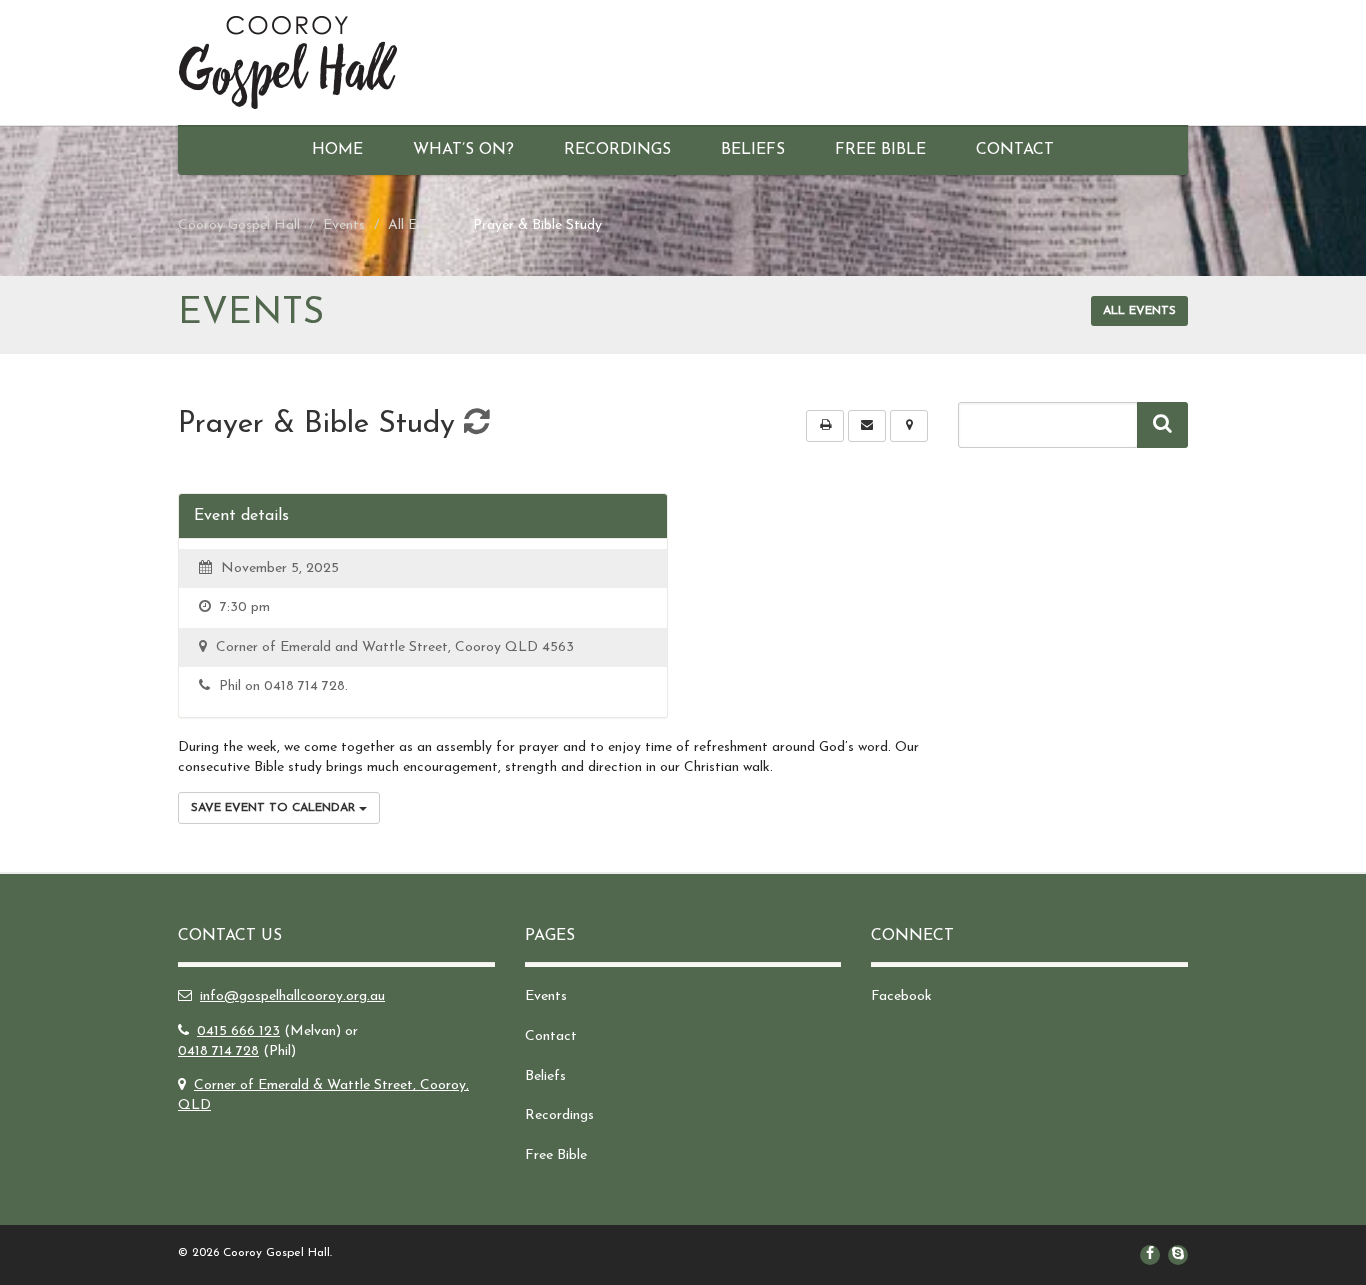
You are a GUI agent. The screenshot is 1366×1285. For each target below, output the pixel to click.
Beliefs (753, 150)
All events (1139, 311)
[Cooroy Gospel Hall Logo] (336, 62)
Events (546, 996)
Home (337, 150)
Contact (1015, 150)
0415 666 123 (238, 1031)
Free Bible (880, 150)
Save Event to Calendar (275, 808)
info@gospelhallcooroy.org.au (292, 996)
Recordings (617, 150)
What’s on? (463, 150)
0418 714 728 (218, 1051)
